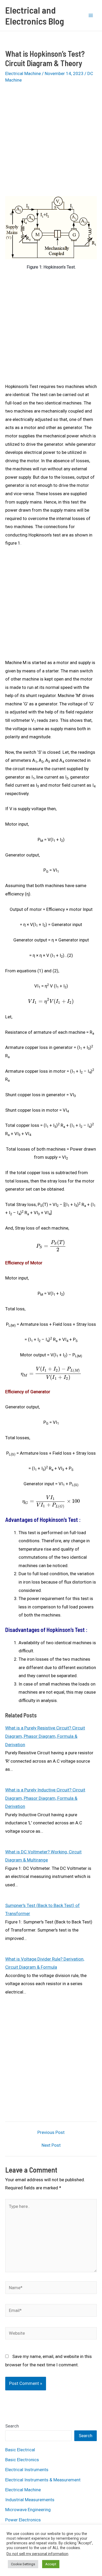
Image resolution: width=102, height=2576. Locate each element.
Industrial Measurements (30, 2500)
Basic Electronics (22, 2460)
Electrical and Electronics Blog (35, 15)
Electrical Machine (23, 73)
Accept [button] (51, 2564)
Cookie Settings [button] (23, 2564)
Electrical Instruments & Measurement (43, 2480)
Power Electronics (23, 2520)
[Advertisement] (51, 143)
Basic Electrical (20, 2450)
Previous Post (51, 2132)
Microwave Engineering (28, 2510)
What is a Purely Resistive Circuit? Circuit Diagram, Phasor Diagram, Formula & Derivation (45, 1736)
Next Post (51, 2145)
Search (12, 2426)
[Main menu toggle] (91, 15)
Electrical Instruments (27, 2470)
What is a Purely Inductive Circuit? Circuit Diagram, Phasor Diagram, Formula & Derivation (45, 1798)
